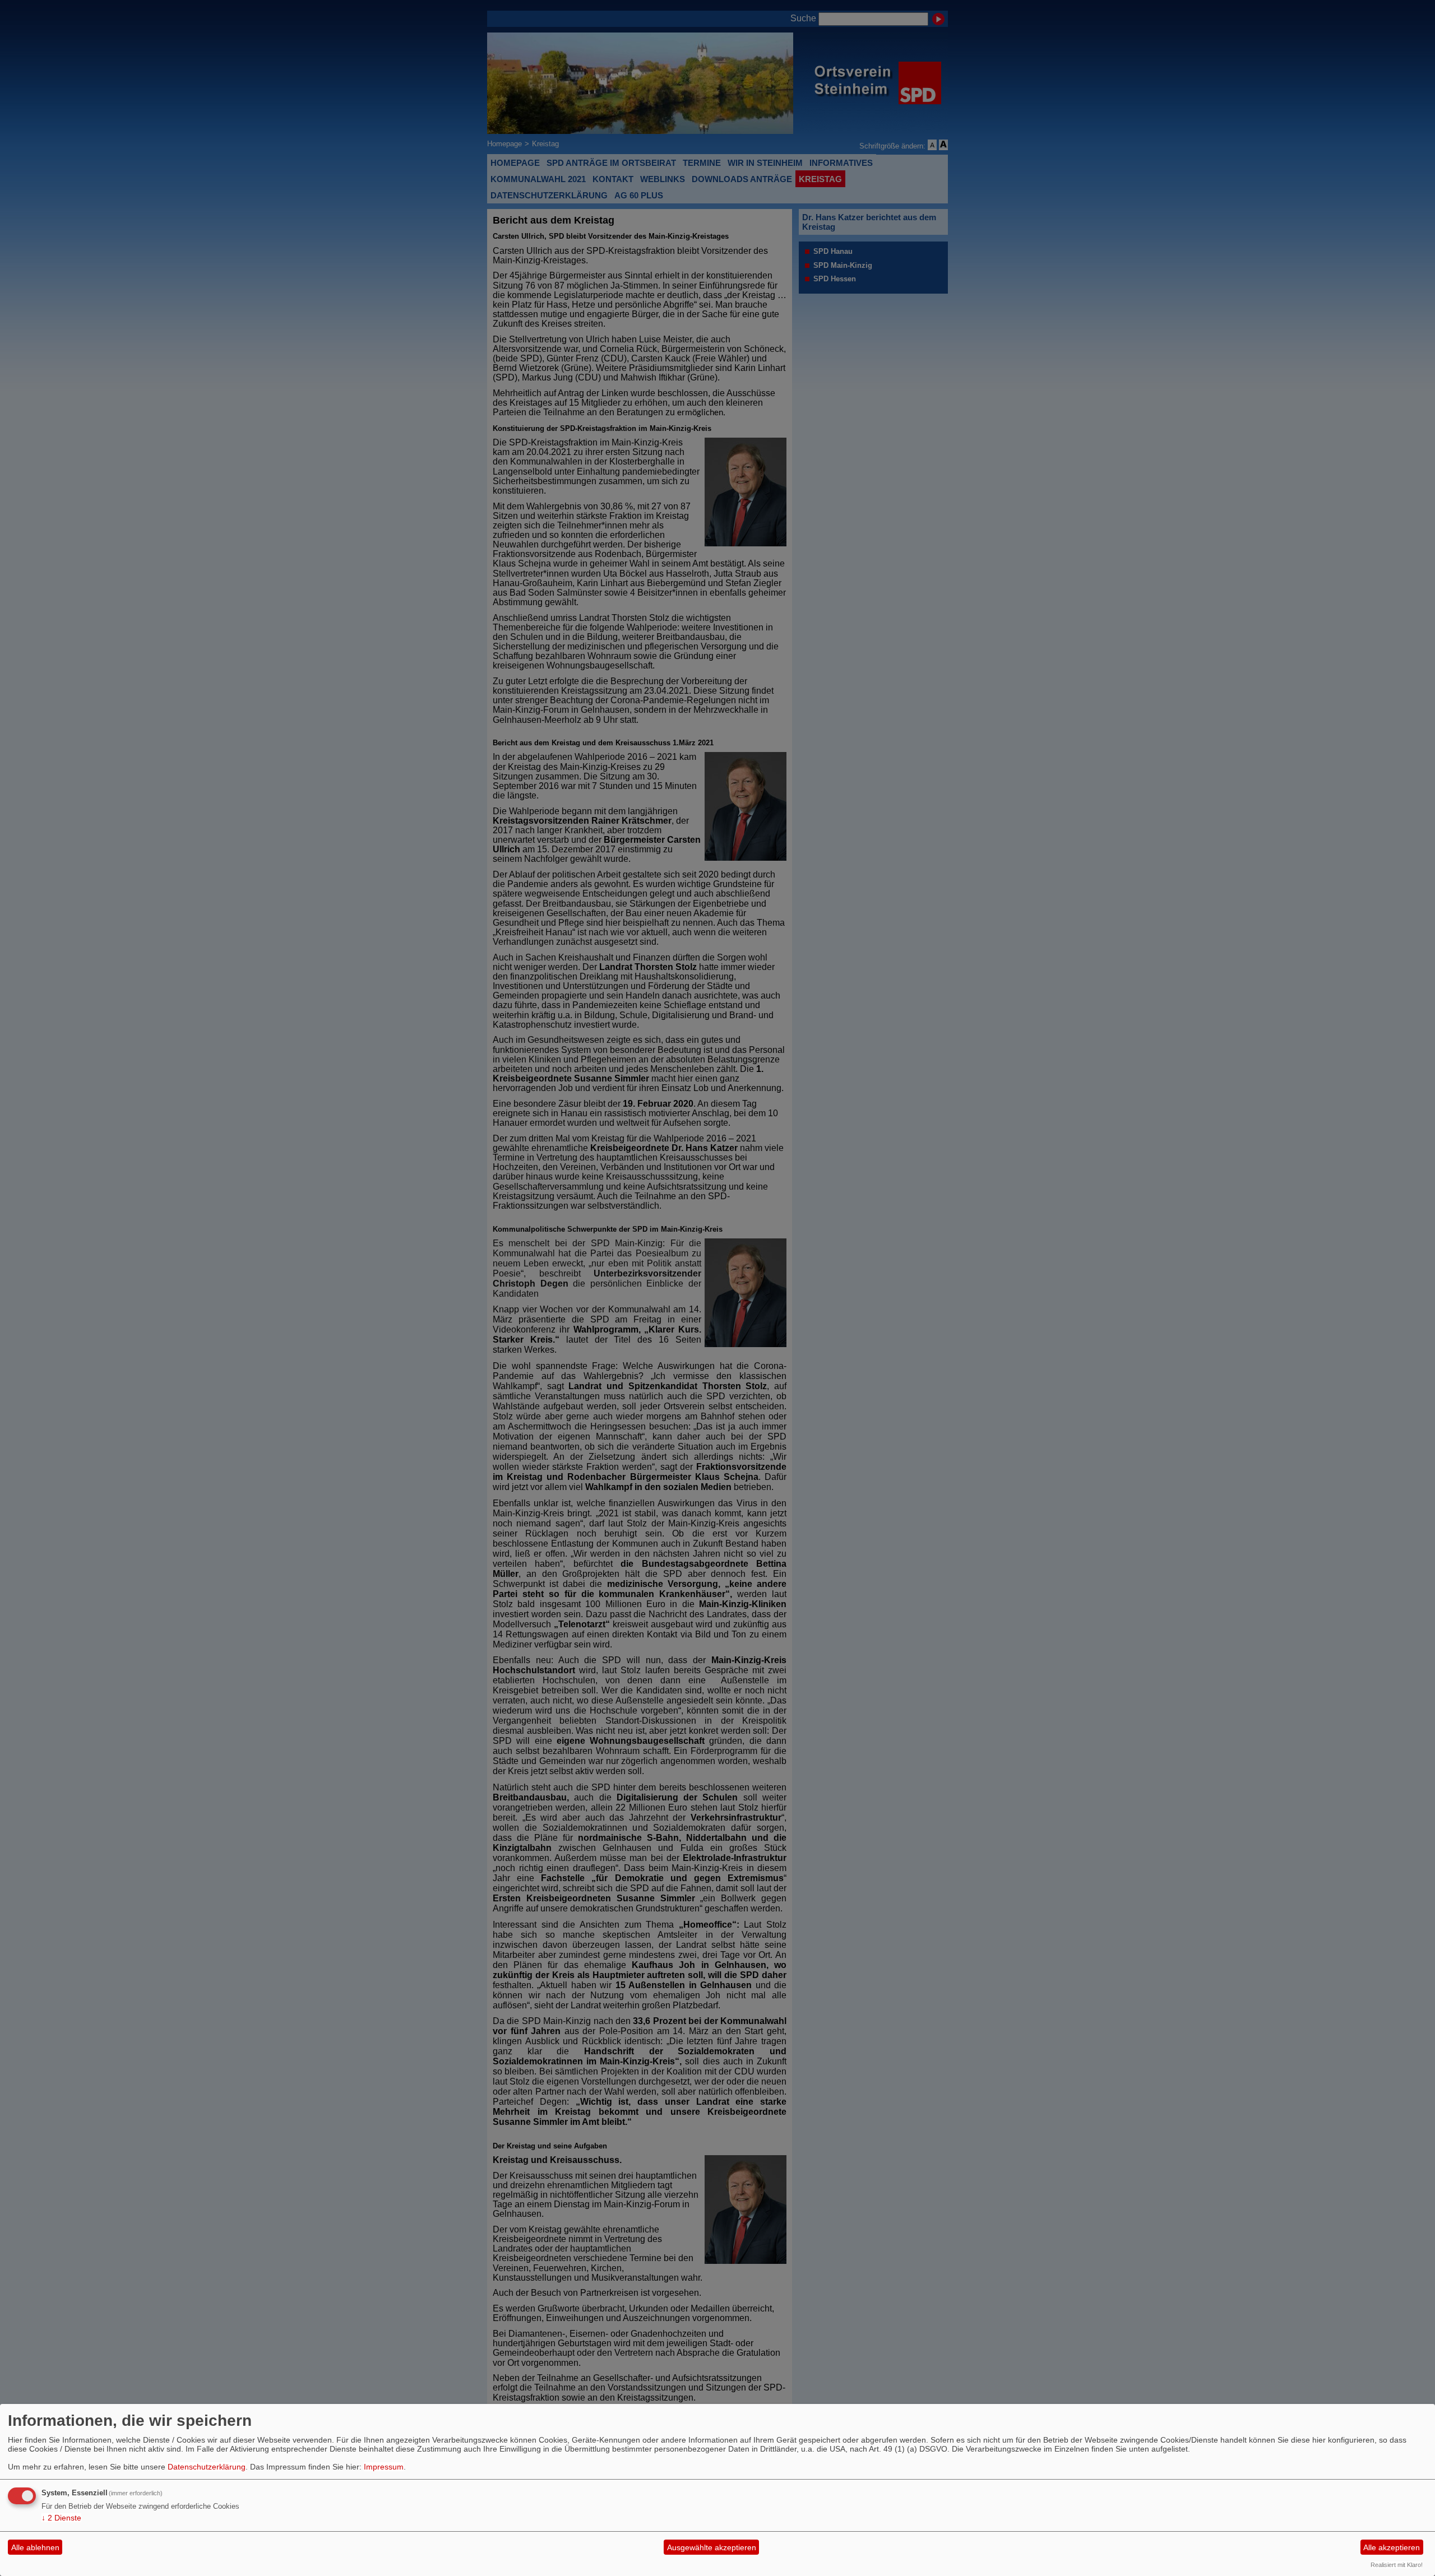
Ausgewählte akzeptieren (712, 2547)
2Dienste (61, 2518)
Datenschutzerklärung (207, 2467)
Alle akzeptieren (1392, 2547)
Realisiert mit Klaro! (1397, 2565)
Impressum (384, 2467)
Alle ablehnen (35, 2547)
